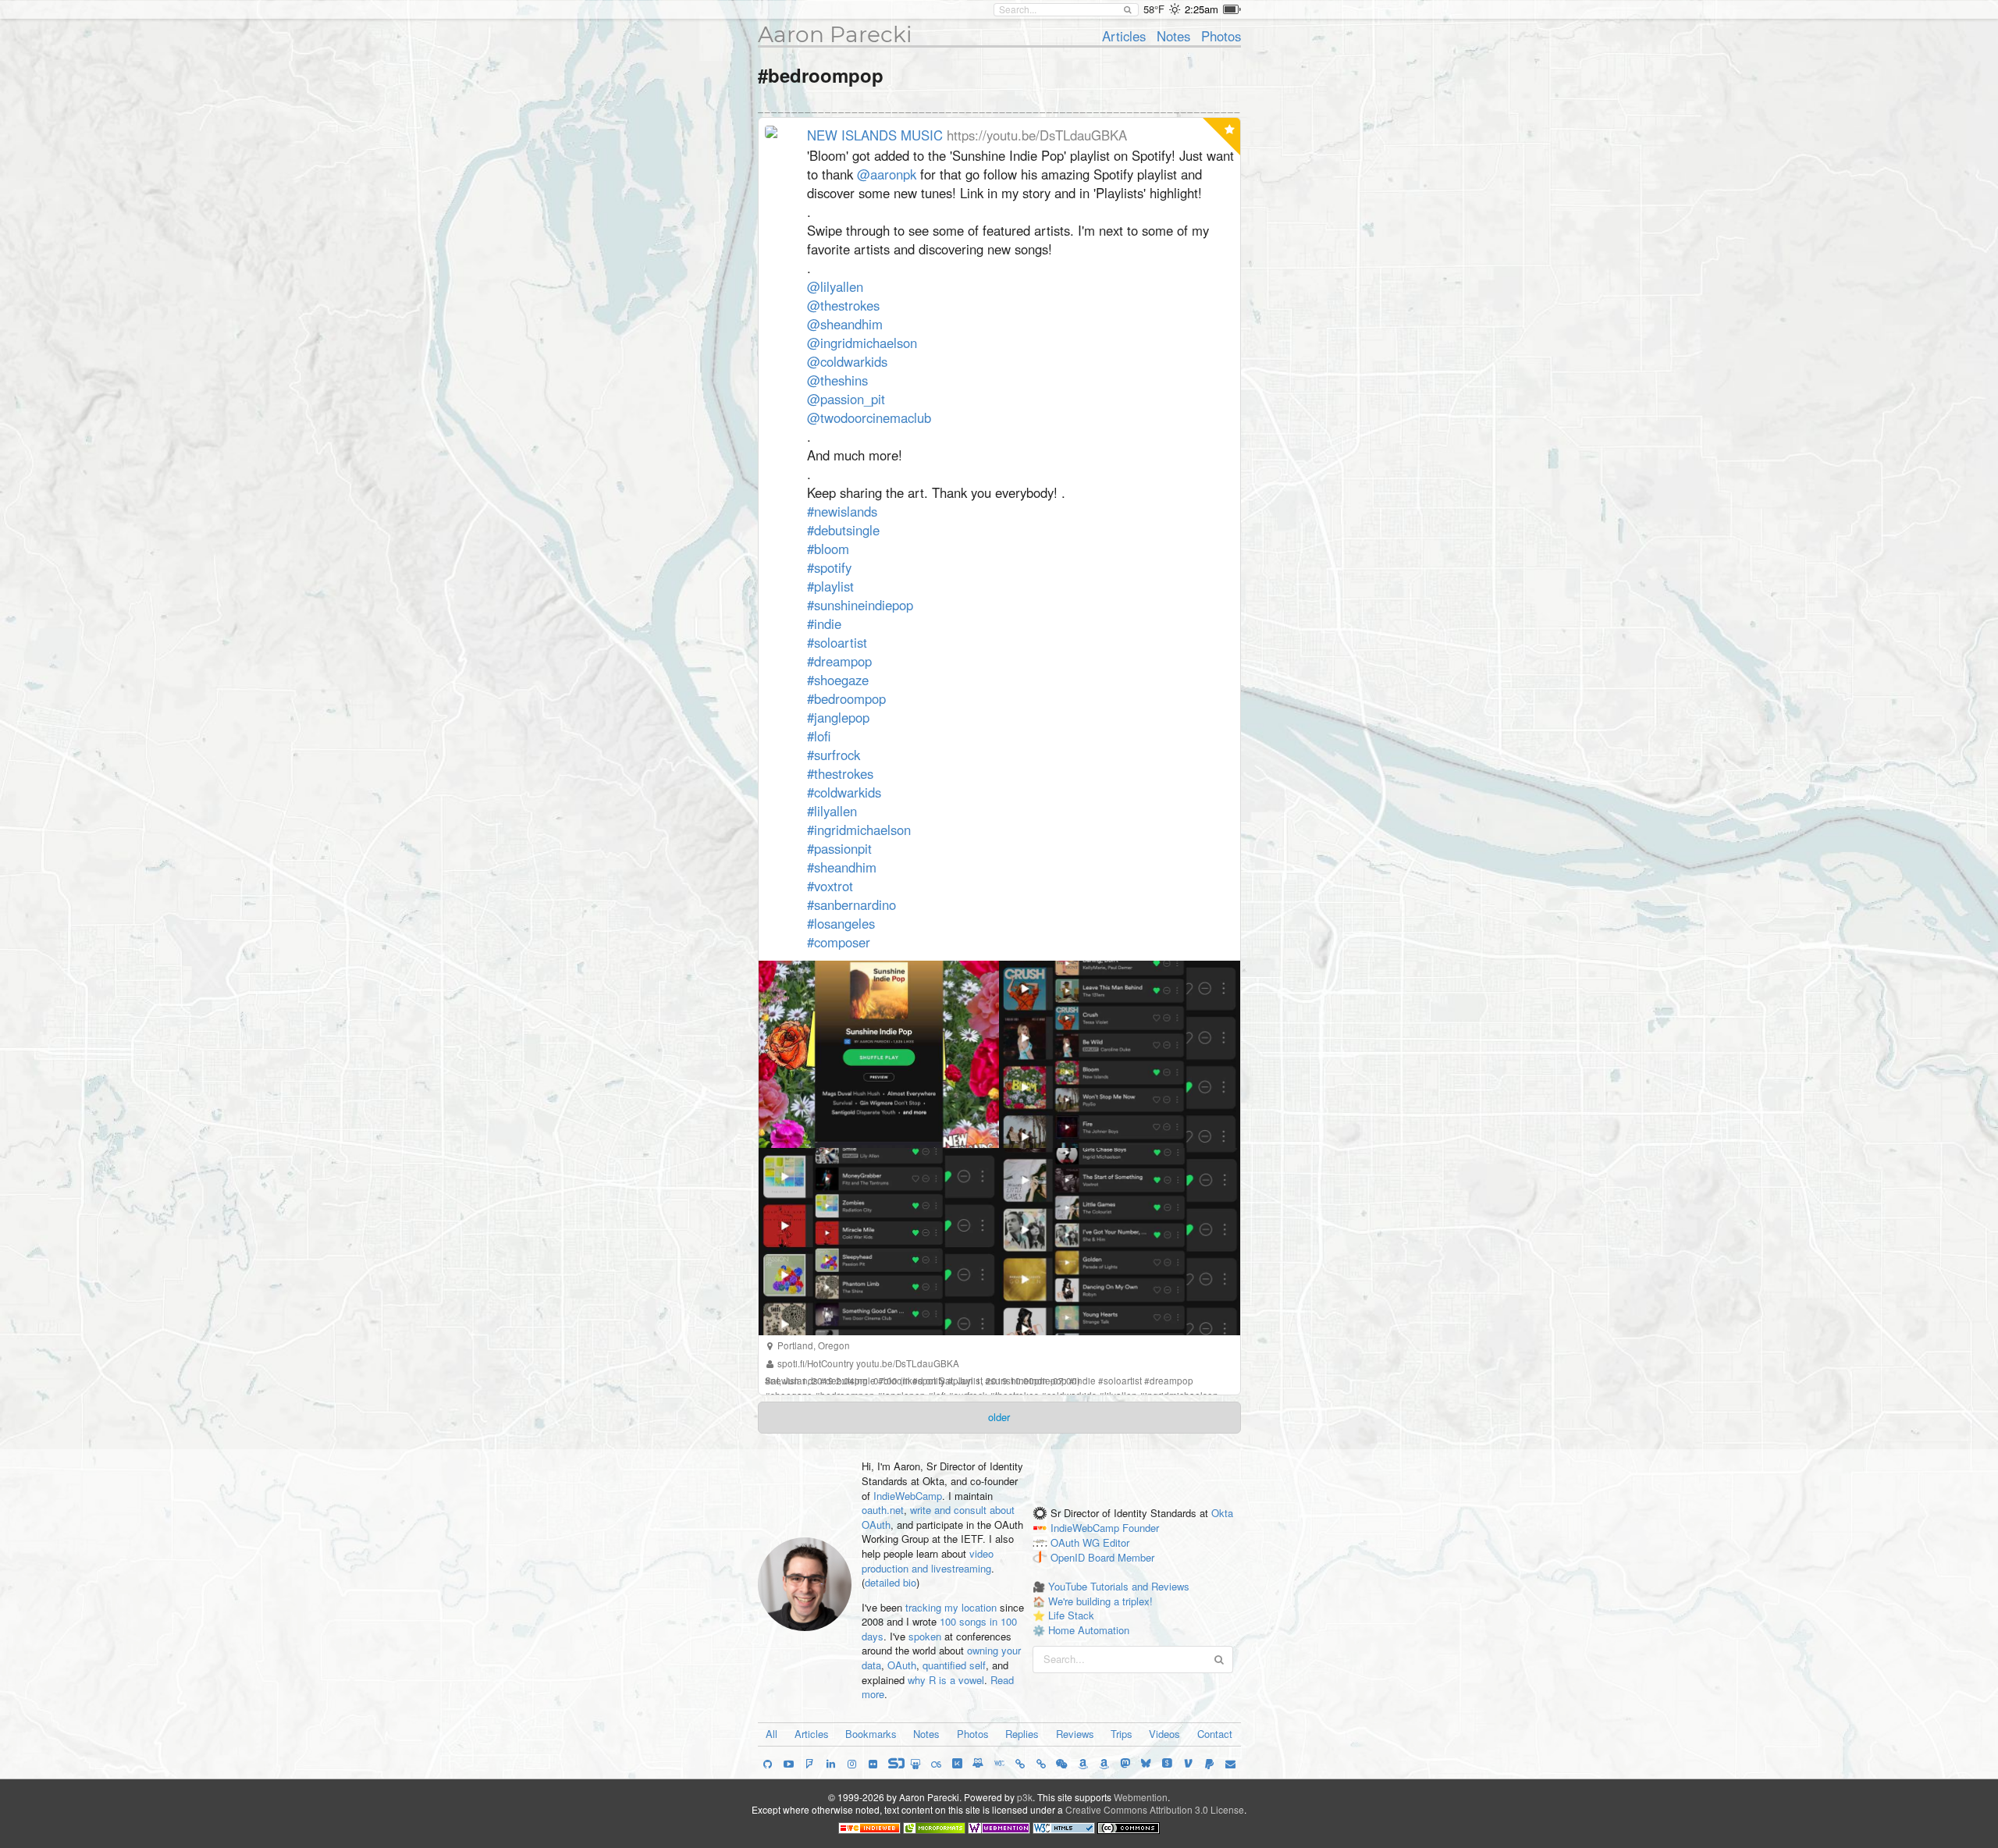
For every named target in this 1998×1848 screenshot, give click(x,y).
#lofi (819, 736)
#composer (839, 942)
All (771, 1734)
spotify (931, 1381)
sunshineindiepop (1029, 1381)
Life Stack (1071, 1615)
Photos (1221, 36)
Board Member (1121, 1557)
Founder (1141, 1528)
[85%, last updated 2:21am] (1232, 9)
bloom (897, 1381)
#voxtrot (830, 886)
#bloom (828, 549)
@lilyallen (835, 286)
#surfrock (834, 755)
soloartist (1123, 1381)
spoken (925, 1636)
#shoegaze (838, 680)
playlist (968, 1381)
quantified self (954, 1665)
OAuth (902, 1665)
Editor (1116, 1542)
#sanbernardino (851, 904)
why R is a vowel (946, 1680)
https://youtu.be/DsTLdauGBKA (1037, 135)
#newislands (842, 511)
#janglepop (838, 717)
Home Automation (1089, 1630)
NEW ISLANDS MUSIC (875, 135)
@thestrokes (843, 305)
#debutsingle (843, 530)
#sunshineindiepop (860, 605)
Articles (1124, 36)
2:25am (1202, 9)
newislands (794, 1381)
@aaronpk (887, 174)
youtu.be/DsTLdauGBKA (908, 1363)
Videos (1164, 1734)
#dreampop (839, 661)
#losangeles (841, 923)
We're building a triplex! (1100, 1601)
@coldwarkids (847, 361)
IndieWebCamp (908, 1496)
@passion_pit (846, 399)
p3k (1025, 1797)
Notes (1173, 36)
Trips (1122, 1734)
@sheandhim (845, 324)
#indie (824, 624)
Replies (1022, 1734)
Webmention (1141, 1797)
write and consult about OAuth (938, 1517)
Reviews (1075, 1734)
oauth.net (883, 1510)
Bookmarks (871, 1734)
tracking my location (951, 1607)
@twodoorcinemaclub (869, 418)
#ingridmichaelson (859, 830)
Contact (1215, 1734)
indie (1085, 1381)
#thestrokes (840, 773)
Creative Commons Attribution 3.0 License (1155, 1809)
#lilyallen (832, 811)
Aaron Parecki (835, 34)
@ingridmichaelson (862, 343)
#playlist (830, 586)
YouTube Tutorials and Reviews (1119, 1586)
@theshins (837, 380)
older (999, 1417)
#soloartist (837, 642)
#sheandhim (842, 867)
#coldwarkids (844, 792)
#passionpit (839, 848)
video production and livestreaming (928, 1561)
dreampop (1171, 1381)
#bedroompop (846, 698)
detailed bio (891, 1582)
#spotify (829, 567)
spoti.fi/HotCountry (816, 1363)
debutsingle (851, 1381)
